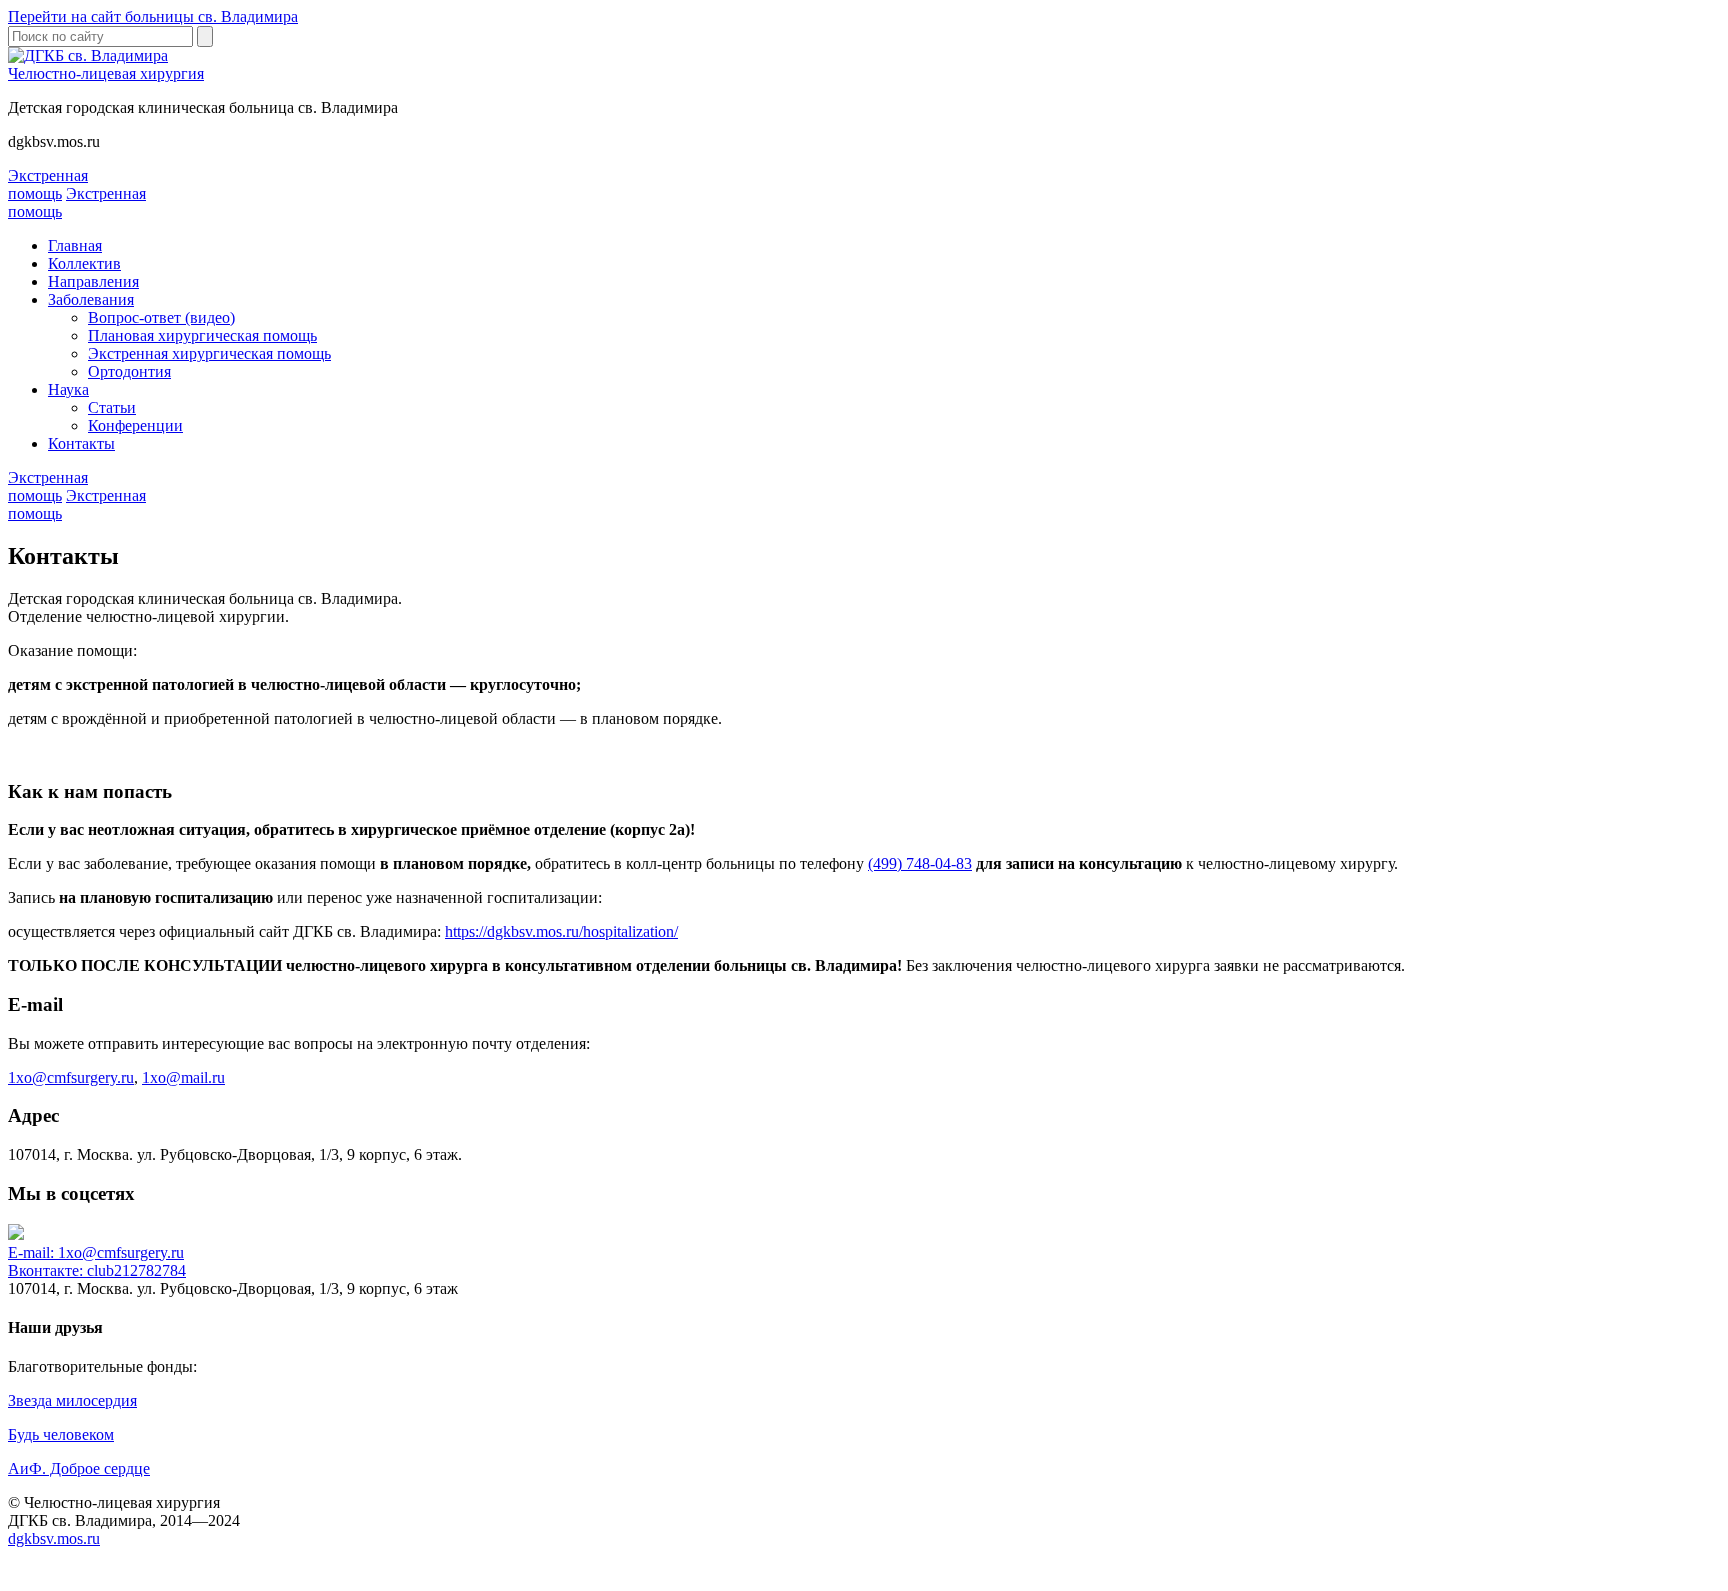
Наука (68, 389)
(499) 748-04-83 (920, 863)
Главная (75, 245)
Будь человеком (61, 1434)
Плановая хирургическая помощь (202, 335)
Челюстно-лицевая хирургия (106, 73)
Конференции (135, 425)
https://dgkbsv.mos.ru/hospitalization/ (561, 931)
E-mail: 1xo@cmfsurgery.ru (96, 1252)
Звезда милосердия (72, 1400)
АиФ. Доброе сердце (79, 1468)
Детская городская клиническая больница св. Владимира (203, 107)
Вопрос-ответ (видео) (161, 317)
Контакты (81, 443)
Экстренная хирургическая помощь (209, 353)
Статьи (112, 407)
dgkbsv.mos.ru (54, 141)
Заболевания (91, 299)
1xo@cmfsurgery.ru (71, 1077)
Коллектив (84, 263)
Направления (93, 281)
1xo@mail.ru (183, 1077)
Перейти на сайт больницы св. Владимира (153, 16)
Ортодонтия (129, 371)
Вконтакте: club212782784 (97, 1270)
